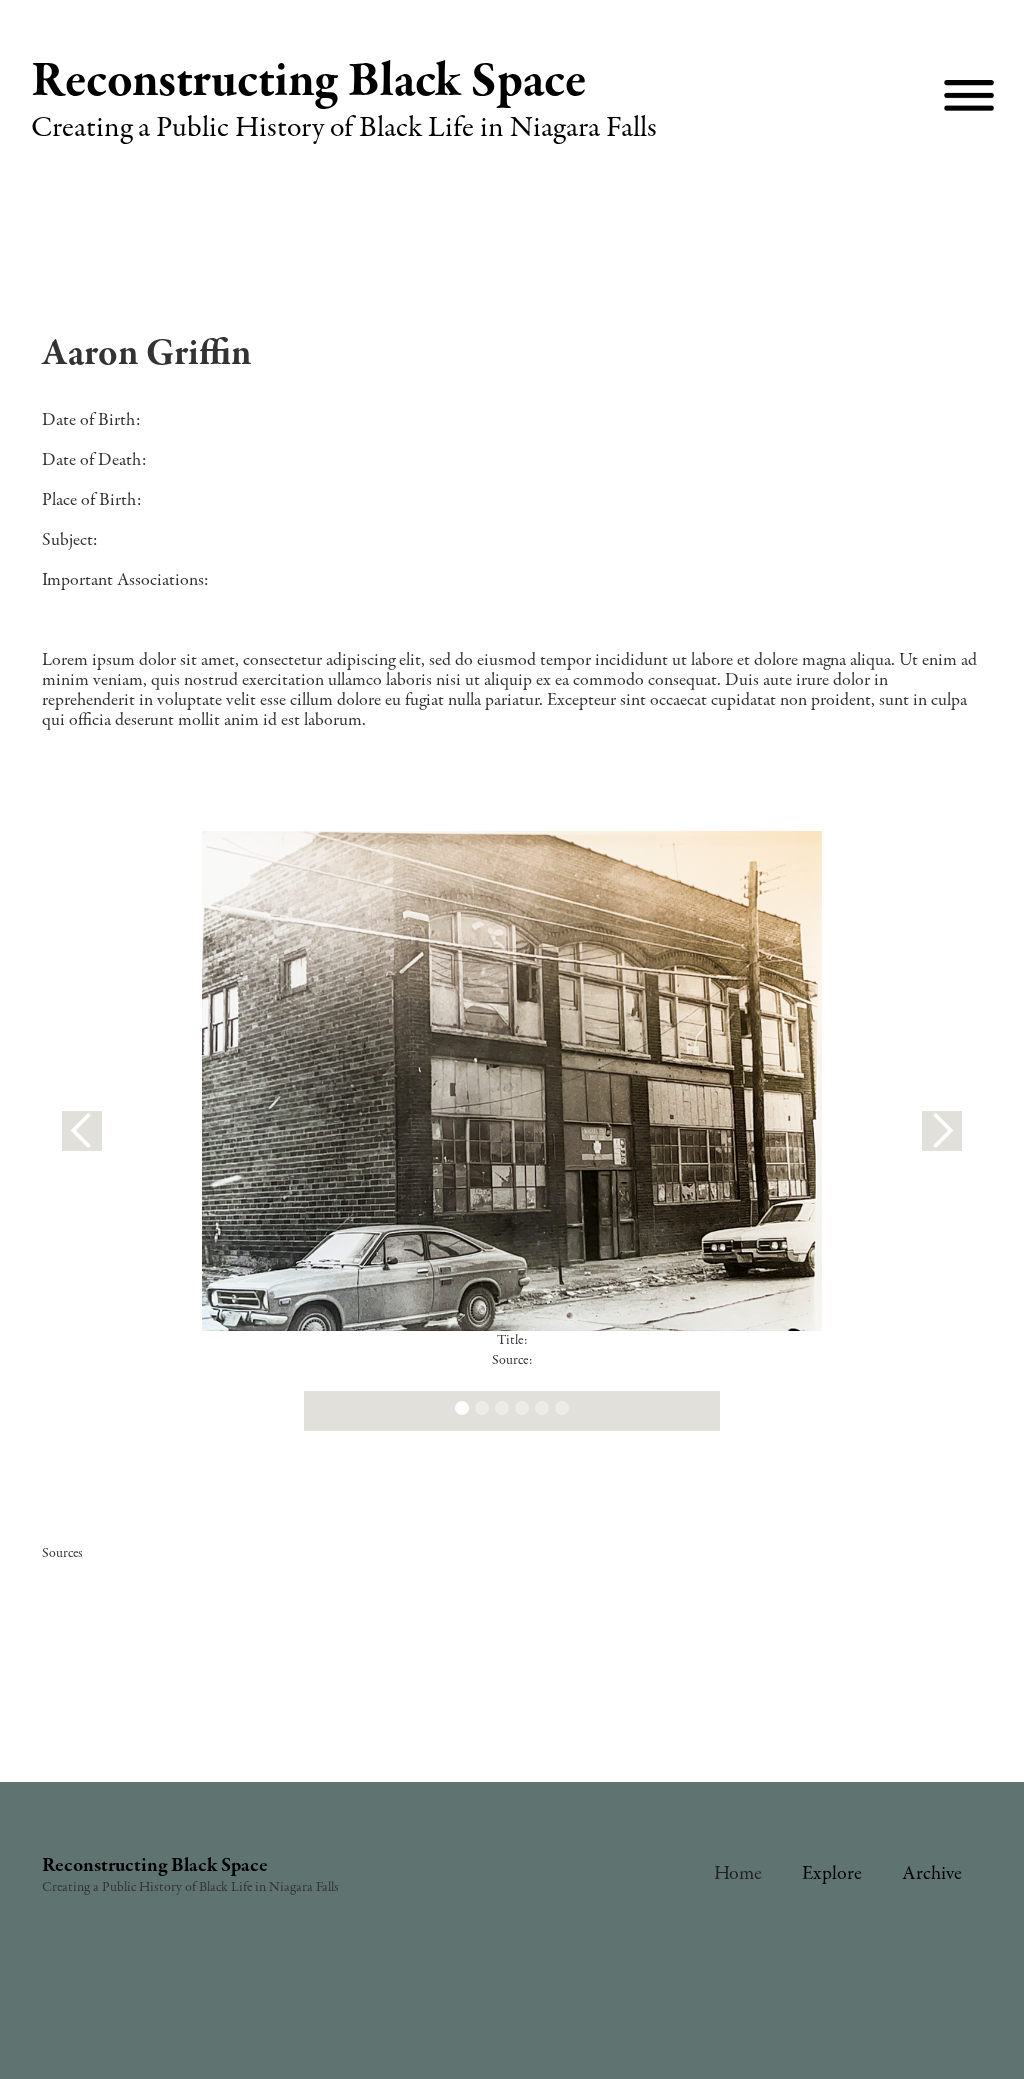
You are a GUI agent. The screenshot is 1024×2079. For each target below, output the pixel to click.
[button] (82, 1131)
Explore (832, 1873)
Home (738, 1873)
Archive (932, 1873)
